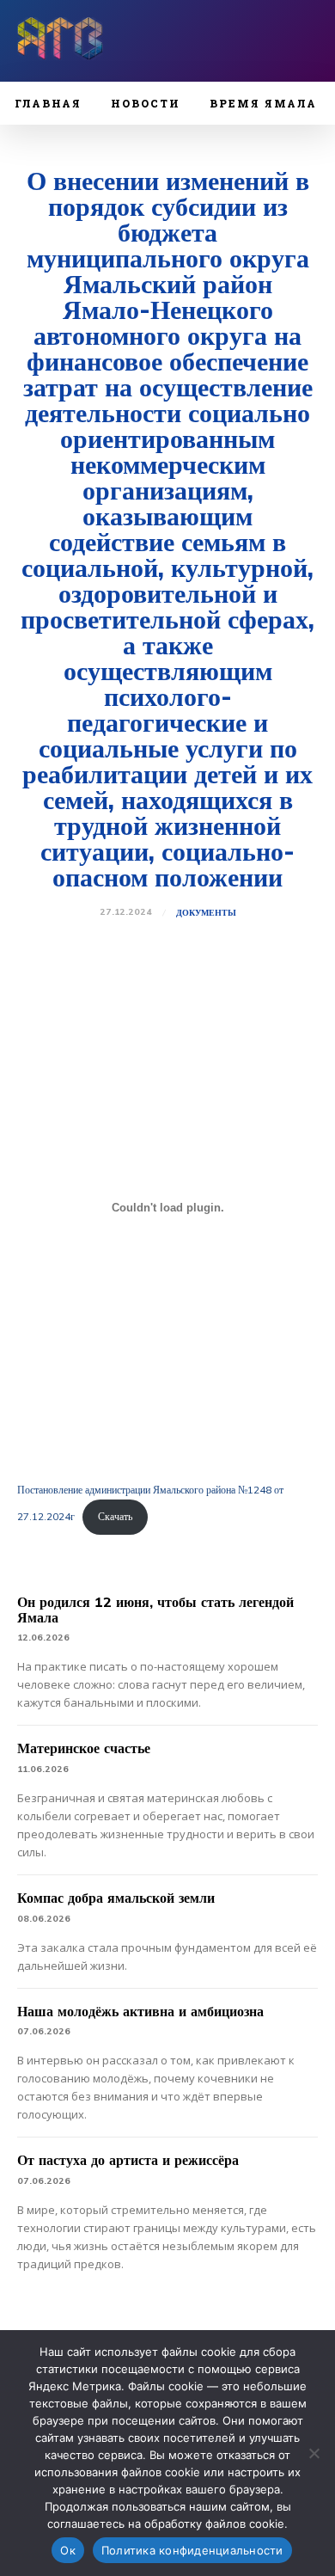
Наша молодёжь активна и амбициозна (140, 2011)
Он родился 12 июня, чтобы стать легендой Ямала (155, 1610)
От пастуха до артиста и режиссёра (128, 2160)
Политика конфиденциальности (192, 2550)
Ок (68, 2550)
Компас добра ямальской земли (116, 1898)
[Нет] (314, 2453)
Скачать (115, 1516)
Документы (206, 913)
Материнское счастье (84, 1748)
